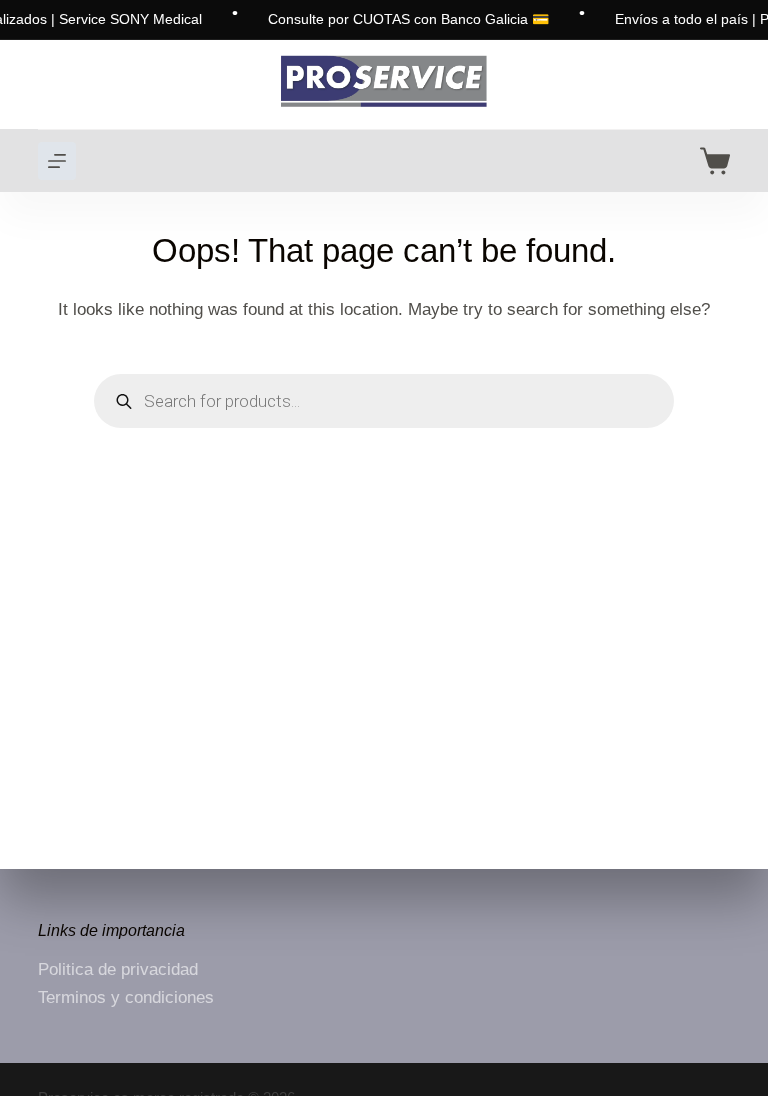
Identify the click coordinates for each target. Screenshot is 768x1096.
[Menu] (57, 161)
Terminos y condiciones (126, 997)
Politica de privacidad (118, 969)
